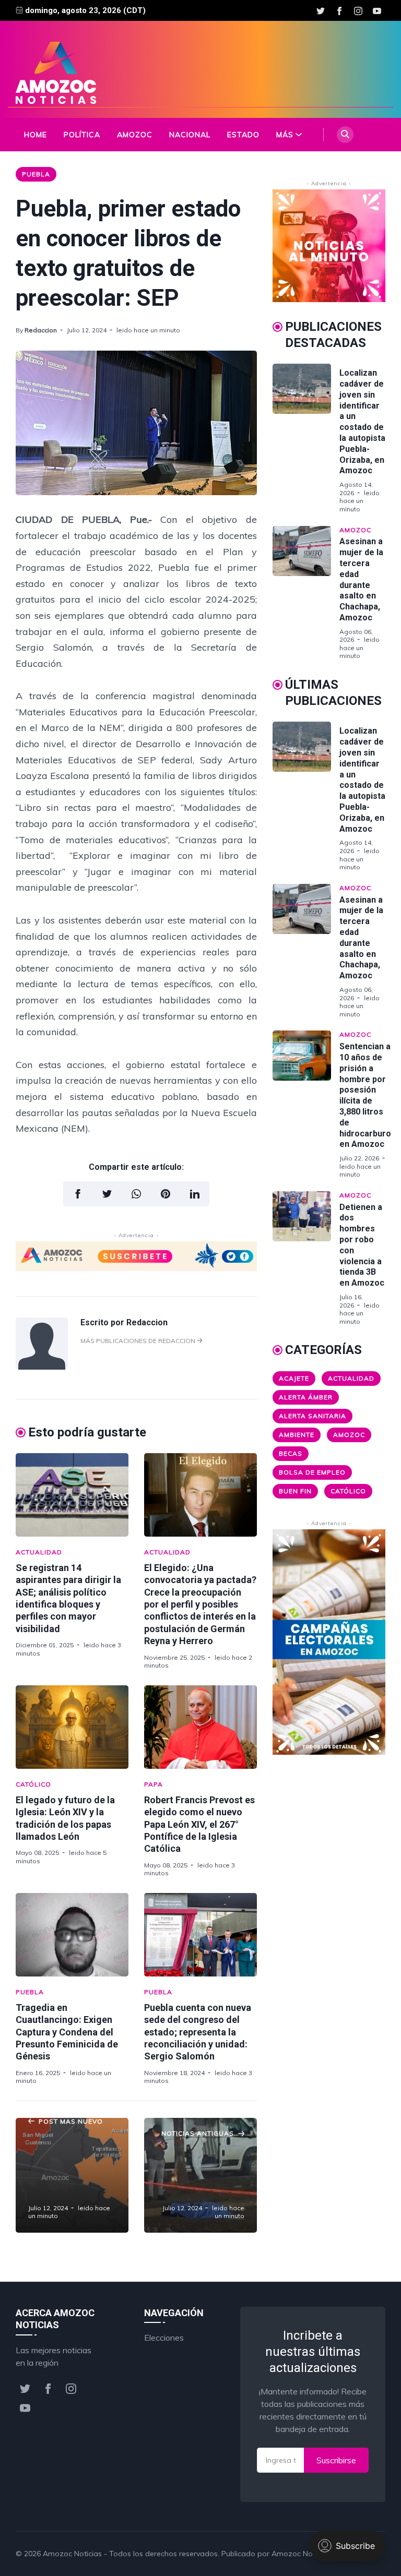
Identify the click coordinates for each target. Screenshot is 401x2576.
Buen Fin (295, 1491)
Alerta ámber (306, 1397)
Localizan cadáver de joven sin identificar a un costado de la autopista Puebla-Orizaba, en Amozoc (362, 422)
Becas (291, 1453)
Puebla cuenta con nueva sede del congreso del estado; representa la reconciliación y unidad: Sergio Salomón (198, 2032)
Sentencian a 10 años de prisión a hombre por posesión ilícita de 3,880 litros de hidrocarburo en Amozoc (365, 1095)
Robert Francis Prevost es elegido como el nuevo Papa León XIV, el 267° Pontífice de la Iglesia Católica (199, 1824)
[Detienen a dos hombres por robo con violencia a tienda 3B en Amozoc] (306, 1259)
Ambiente (297, 1435)
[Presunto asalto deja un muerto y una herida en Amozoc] (200, 2175)
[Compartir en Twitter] (107, 1194)
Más (285, 135)
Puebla (36, 174)
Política (82, 135)
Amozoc (135, 135)
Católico (33, 1784)
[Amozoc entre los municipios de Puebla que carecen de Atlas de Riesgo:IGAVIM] (72, 2175)
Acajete (294, 1378)
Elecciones (164, 2338)
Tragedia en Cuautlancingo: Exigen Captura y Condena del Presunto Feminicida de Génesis (67, 2032)
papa (154, 1784)
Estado (243, 135)
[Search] (345, 135)
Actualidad (39, 1552)
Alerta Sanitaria (312, 1416)
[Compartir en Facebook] (78, 1194)
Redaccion (41, 330)
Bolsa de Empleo (312, 1472)
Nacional (190, 135)
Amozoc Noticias (72, 2554)
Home (36, 135)
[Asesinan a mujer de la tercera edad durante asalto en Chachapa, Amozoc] (306, 593)
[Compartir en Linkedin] (195, 1194)
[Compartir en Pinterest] (166, 1194)
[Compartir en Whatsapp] (136, 1194)
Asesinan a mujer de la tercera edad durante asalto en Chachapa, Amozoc (361, 579)
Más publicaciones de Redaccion (139, 1341)
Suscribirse (336, 2460)
